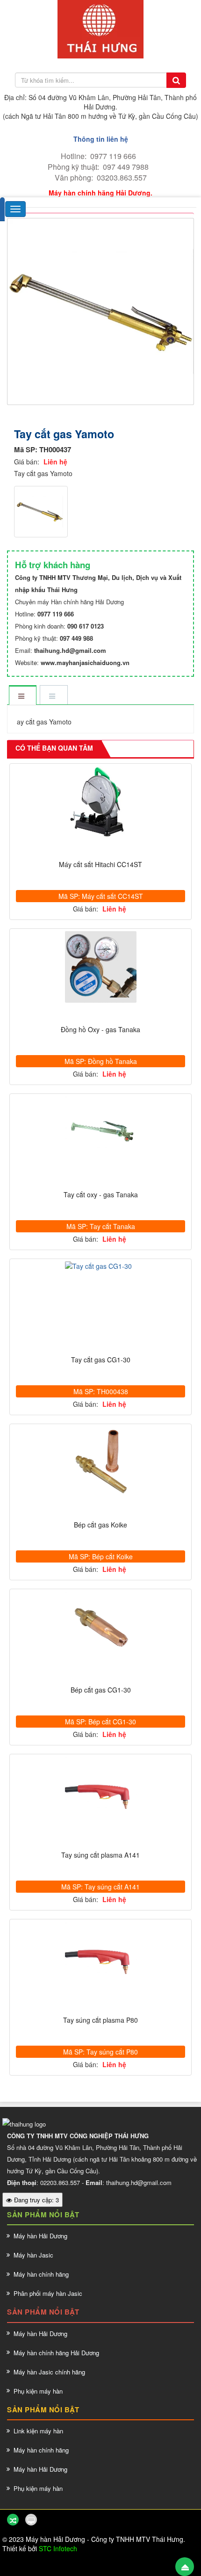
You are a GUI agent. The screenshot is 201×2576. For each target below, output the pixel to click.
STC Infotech (58, 2548)
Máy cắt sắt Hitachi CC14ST (100, 865)
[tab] (22, 696)
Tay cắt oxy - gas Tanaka (101, 1195)
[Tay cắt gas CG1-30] (100, 1266)
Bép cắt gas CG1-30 (101, 1690)
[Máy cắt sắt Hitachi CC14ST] (100, 802)
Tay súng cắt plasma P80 (100, 2020)
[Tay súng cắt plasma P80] (100, 1957)
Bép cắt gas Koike (100, 1525)
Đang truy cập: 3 (36, 2200)
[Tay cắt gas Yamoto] (102, 310)
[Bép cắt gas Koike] (100, 1462)
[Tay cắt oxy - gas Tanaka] (100, 1132)
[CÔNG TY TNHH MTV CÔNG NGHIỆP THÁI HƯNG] (100, 28)
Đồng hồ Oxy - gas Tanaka (100, 1030)
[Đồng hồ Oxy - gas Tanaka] (100, 967)
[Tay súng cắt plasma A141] (100, 1792)
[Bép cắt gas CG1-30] (100, 1627)
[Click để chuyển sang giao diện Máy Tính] (31, 2520)
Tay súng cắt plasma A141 (100, 1855)
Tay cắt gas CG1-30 (101, 1360)
